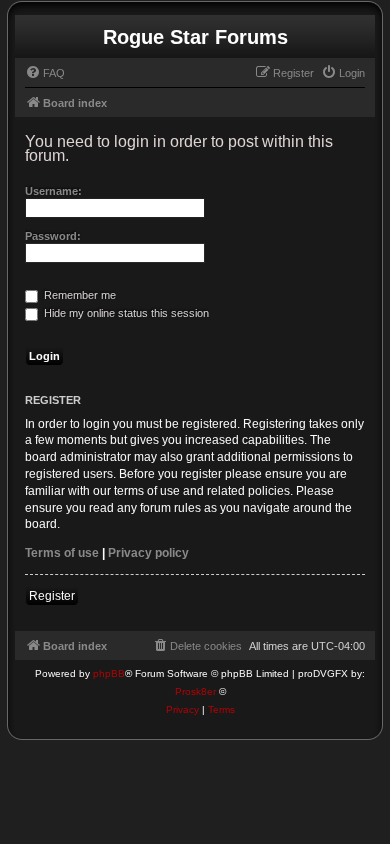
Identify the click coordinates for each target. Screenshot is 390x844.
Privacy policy (148, 553)
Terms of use (62, 553)
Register (52, 596)
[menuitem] (45, 73)
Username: (53, 191)
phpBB (109, 673)
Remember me (78, 295)
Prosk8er (195, 691)
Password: (53, 236)
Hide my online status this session (125, 313)
